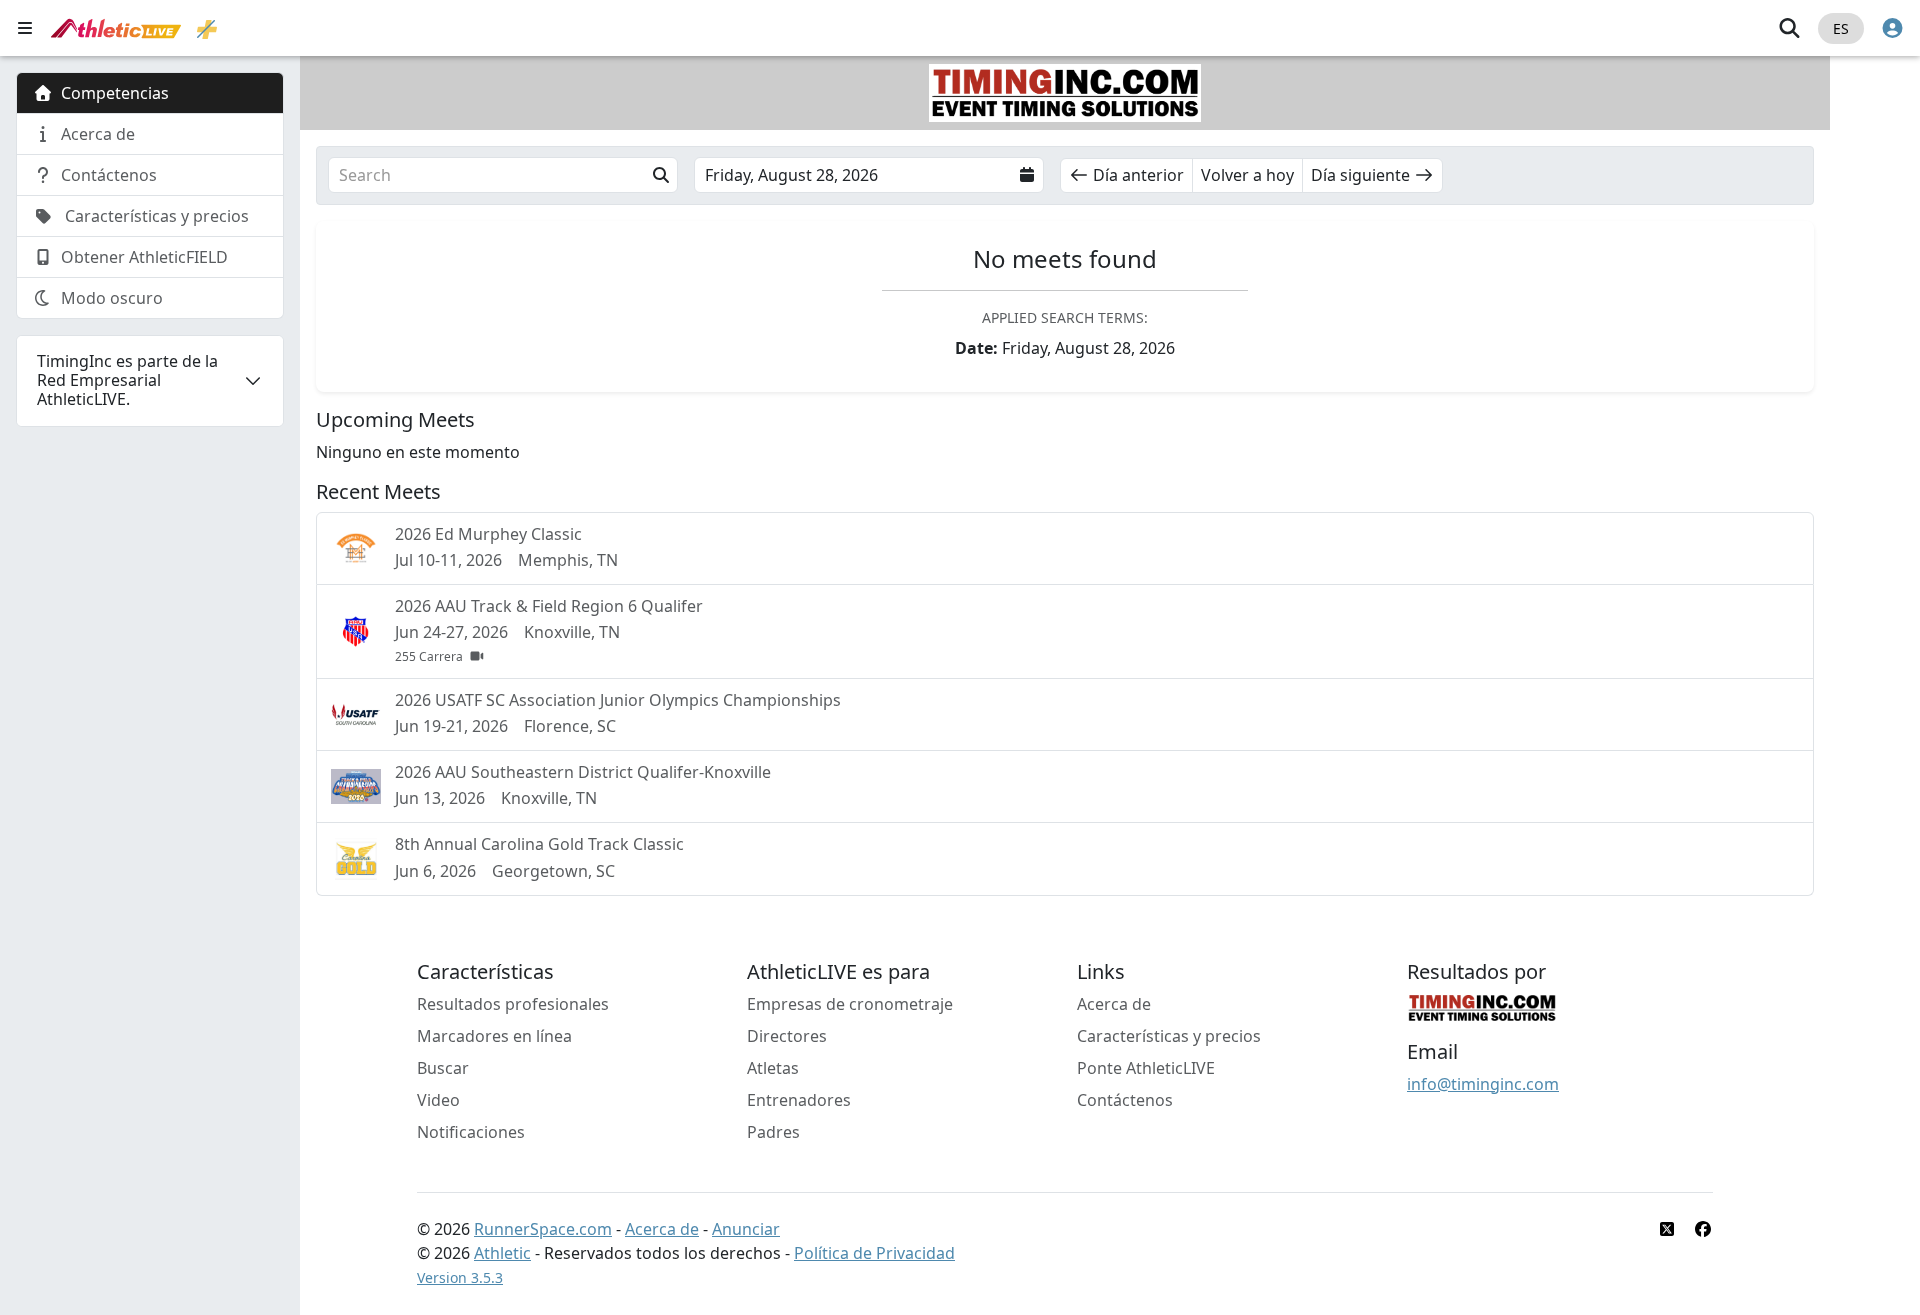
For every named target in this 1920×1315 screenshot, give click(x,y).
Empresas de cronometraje (850, 1004)
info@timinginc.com (1483, 1084)
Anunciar (746, 1229)
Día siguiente (1360, 175)
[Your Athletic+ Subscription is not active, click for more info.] (207, 28)
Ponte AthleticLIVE (1146, 1068)
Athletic (502, 1253)
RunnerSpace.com (543, 1229)
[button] (503, 175)
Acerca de (1114, 1004)
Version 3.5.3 (460, 1277)
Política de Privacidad (874, 1253)
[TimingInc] (1482, 1006)
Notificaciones (471, 1132)
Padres (773, 1132)
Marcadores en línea (494, 1036)
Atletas (773, 1068)
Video (438, 1100)
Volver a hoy (1247, 175)
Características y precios (1169, 1036)
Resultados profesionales (513, 1004)
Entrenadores (799, 1100)
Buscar (443, 1068)
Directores (787, 1036)
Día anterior (1138, 175)
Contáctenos (1125, 1100)
